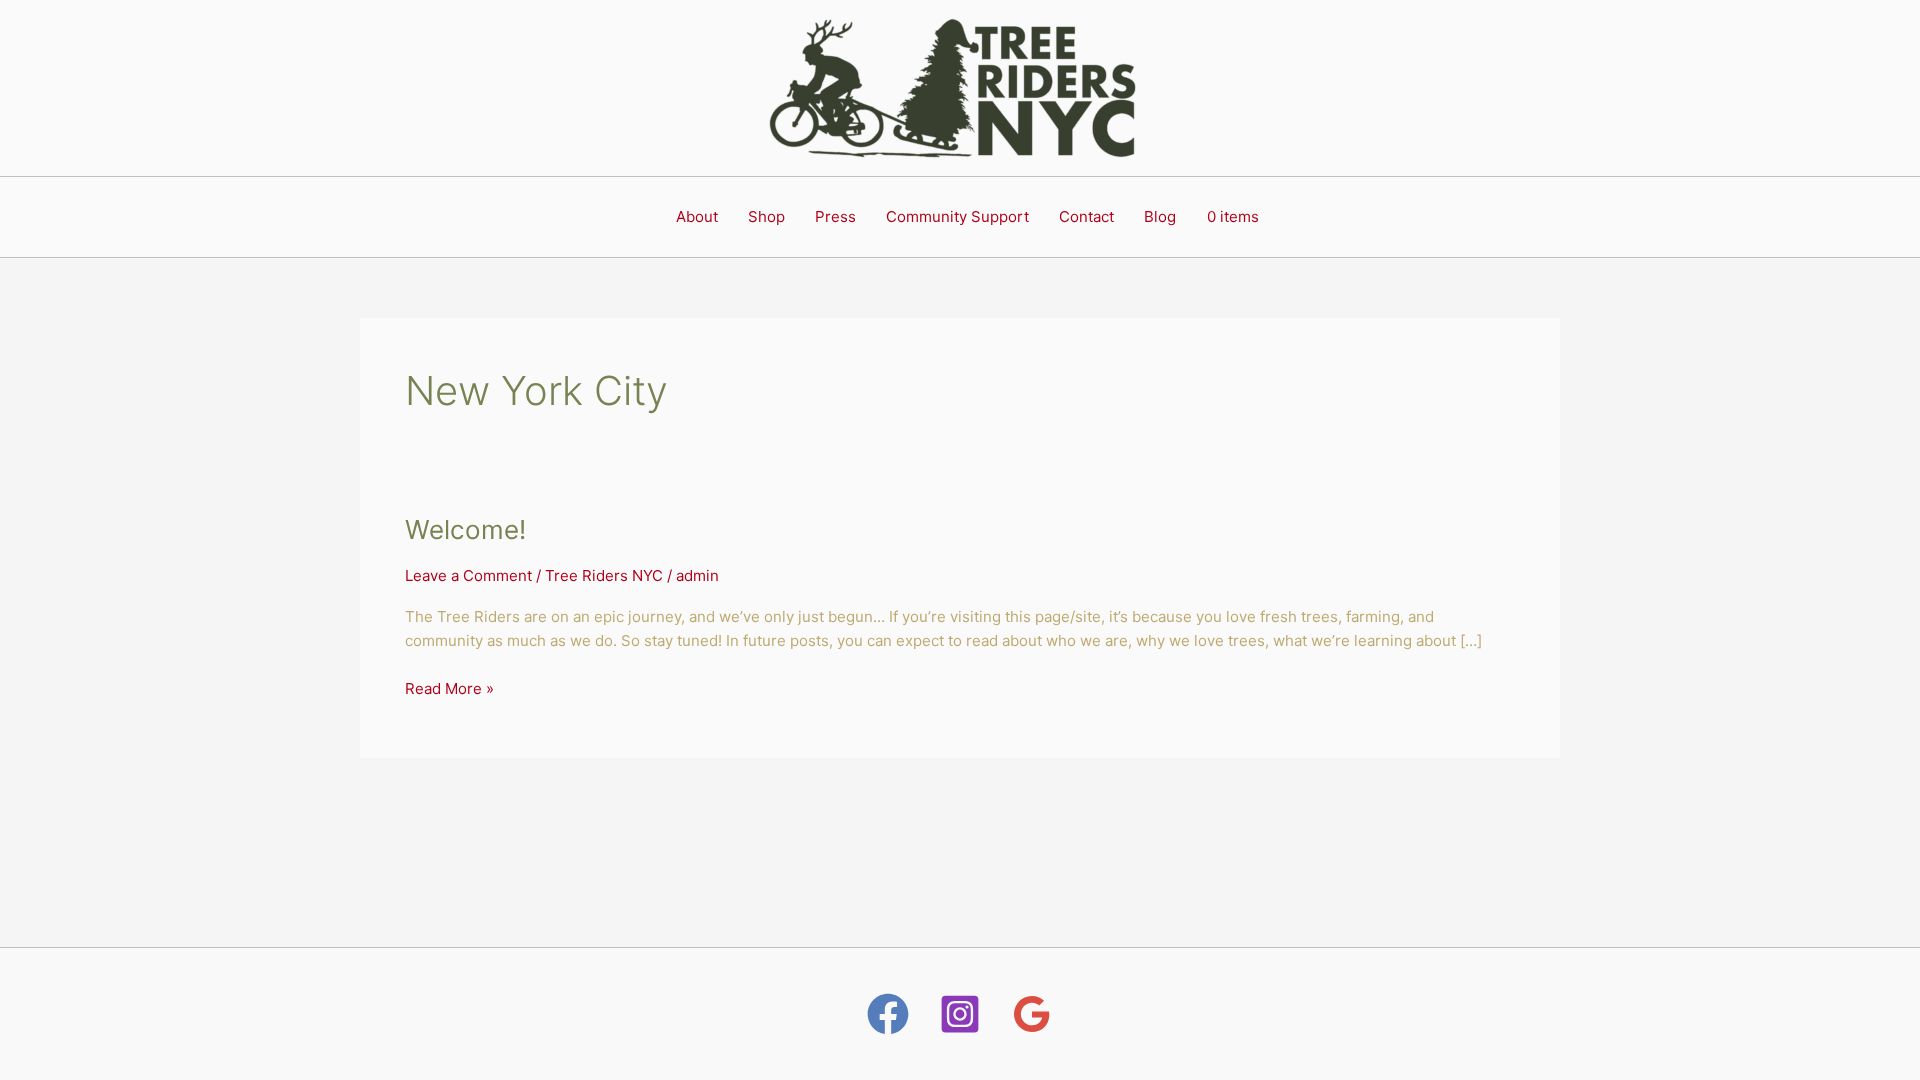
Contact (1086, 216)
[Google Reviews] (1032, 1014)
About (697, 216)
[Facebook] (888, 1014)
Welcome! (465, 529)
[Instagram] (960, 1014)
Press (835, 216)
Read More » (449, 687)
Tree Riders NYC (604, 575)
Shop (766, 216)
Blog (1160, 216)
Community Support (957, 216)
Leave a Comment (468, 575)
